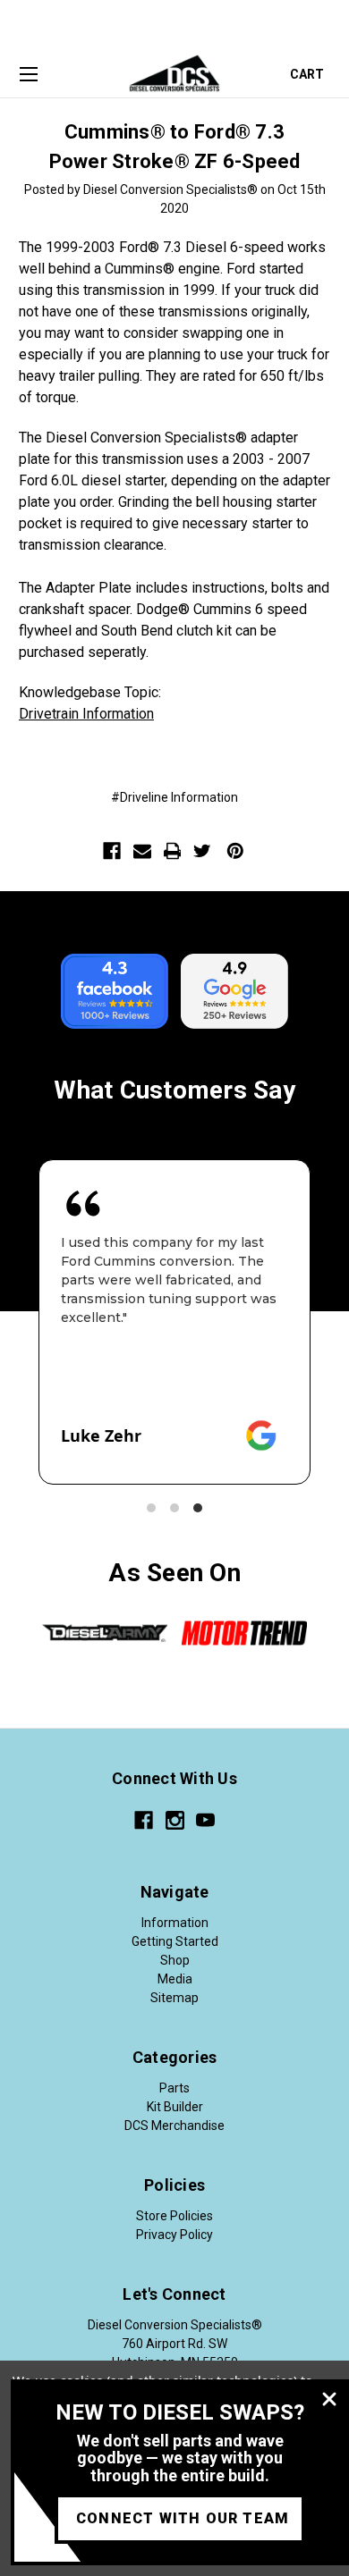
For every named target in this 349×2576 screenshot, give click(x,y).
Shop (175, 1960)
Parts (174, 2088)
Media (175, 1979)
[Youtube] (205, 1820)
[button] (151, 1508)
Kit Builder (175, 2107)
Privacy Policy (174, 2235)
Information (175, 1923)
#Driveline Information (174, 797)
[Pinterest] (235, 851)
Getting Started (175, 1941)
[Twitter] (202, 851)
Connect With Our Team (183, 2518)
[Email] (142, 851)
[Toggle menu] (28, 75)
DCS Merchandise (174, 2126)
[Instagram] (175, 1820)
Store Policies (174, 2216)
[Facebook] (112, 851)
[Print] (173, 851)
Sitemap (174, 1998)
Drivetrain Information (86, 714)
